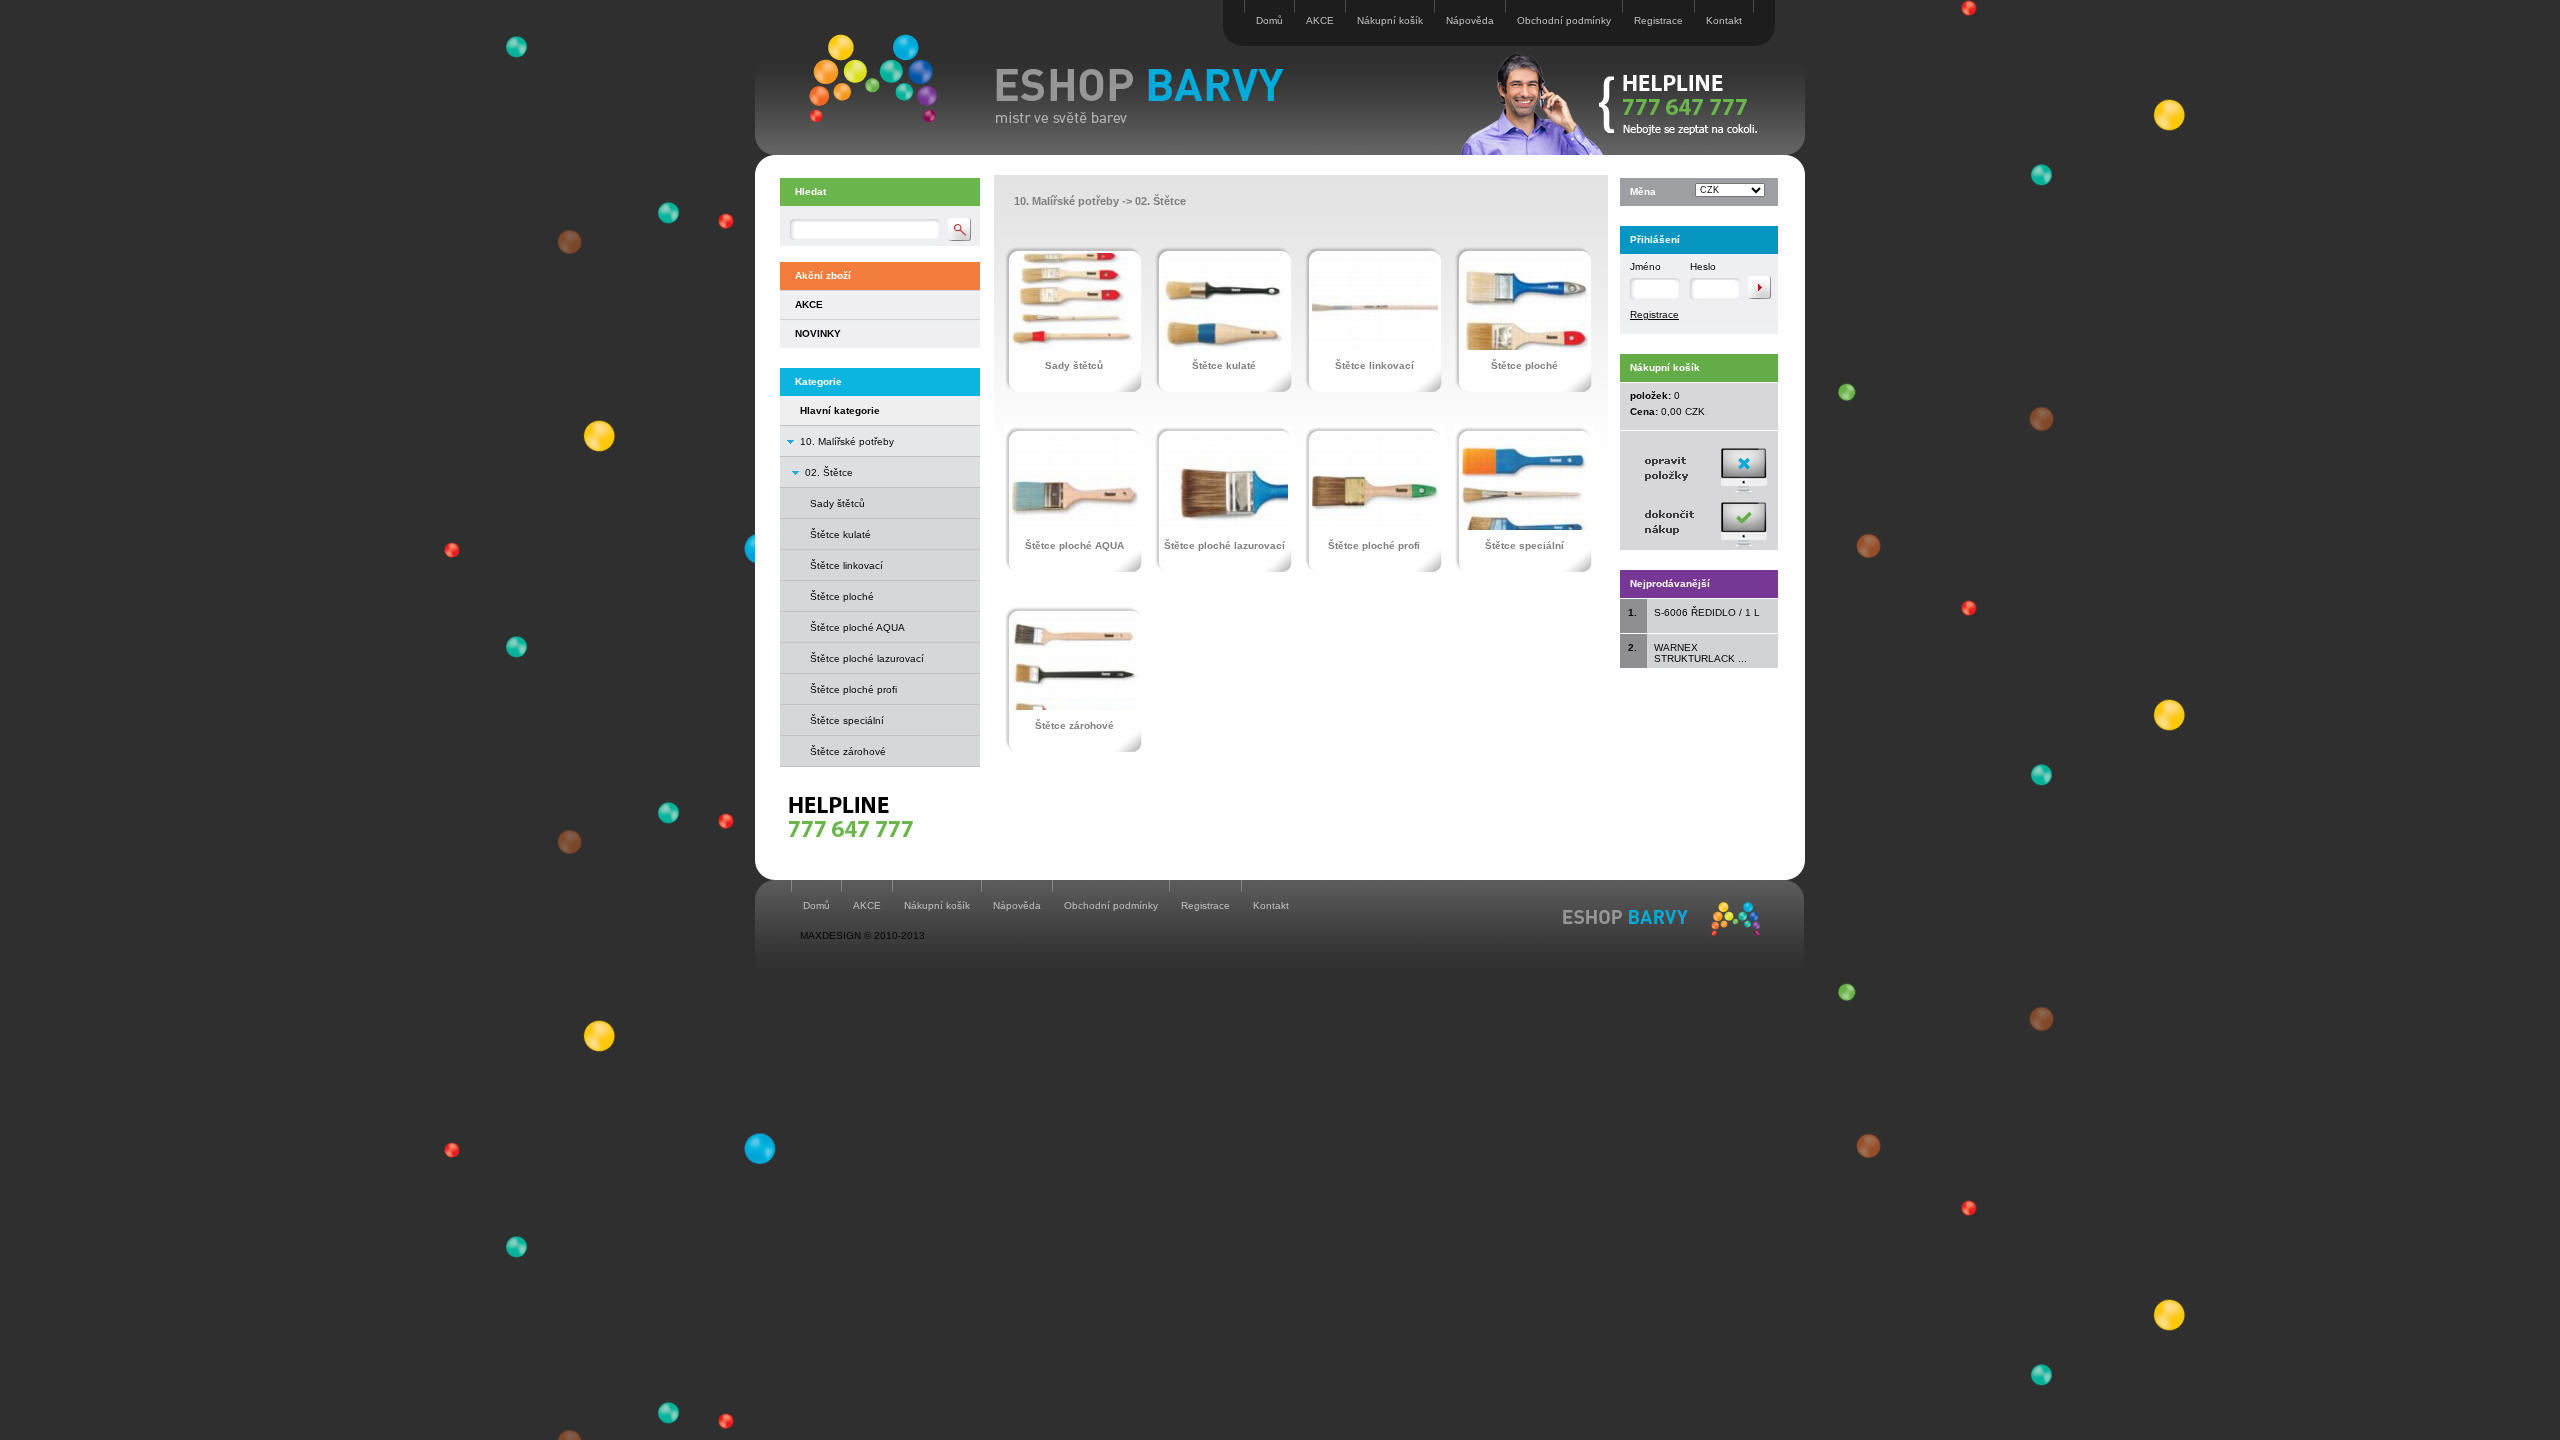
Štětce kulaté (840, 534)
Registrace (1658, 20)
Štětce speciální (847, 720)
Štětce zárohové (848, 751)
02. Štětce (829, 472)
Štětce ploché (842, 596)
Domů (1269, 20)
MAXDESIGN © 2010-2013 (862, 935)
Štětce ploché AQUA (857, 627)
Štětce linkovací (846, 565)
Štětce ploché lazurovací (867, 658)
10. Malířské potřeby (847, 441)
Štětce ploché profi (853, 689)
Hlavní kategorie (840, 410)
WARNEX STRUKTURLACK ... (1700, 653)
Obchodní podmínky (1564, 20)
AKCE (1320, 20)
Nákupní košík (1390, 20)
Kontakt (1724, 20)
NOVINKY (818, 333)
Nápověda (1470, 20)
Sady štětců (837, 503)
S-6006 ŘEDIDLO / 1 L (1707, 612)
